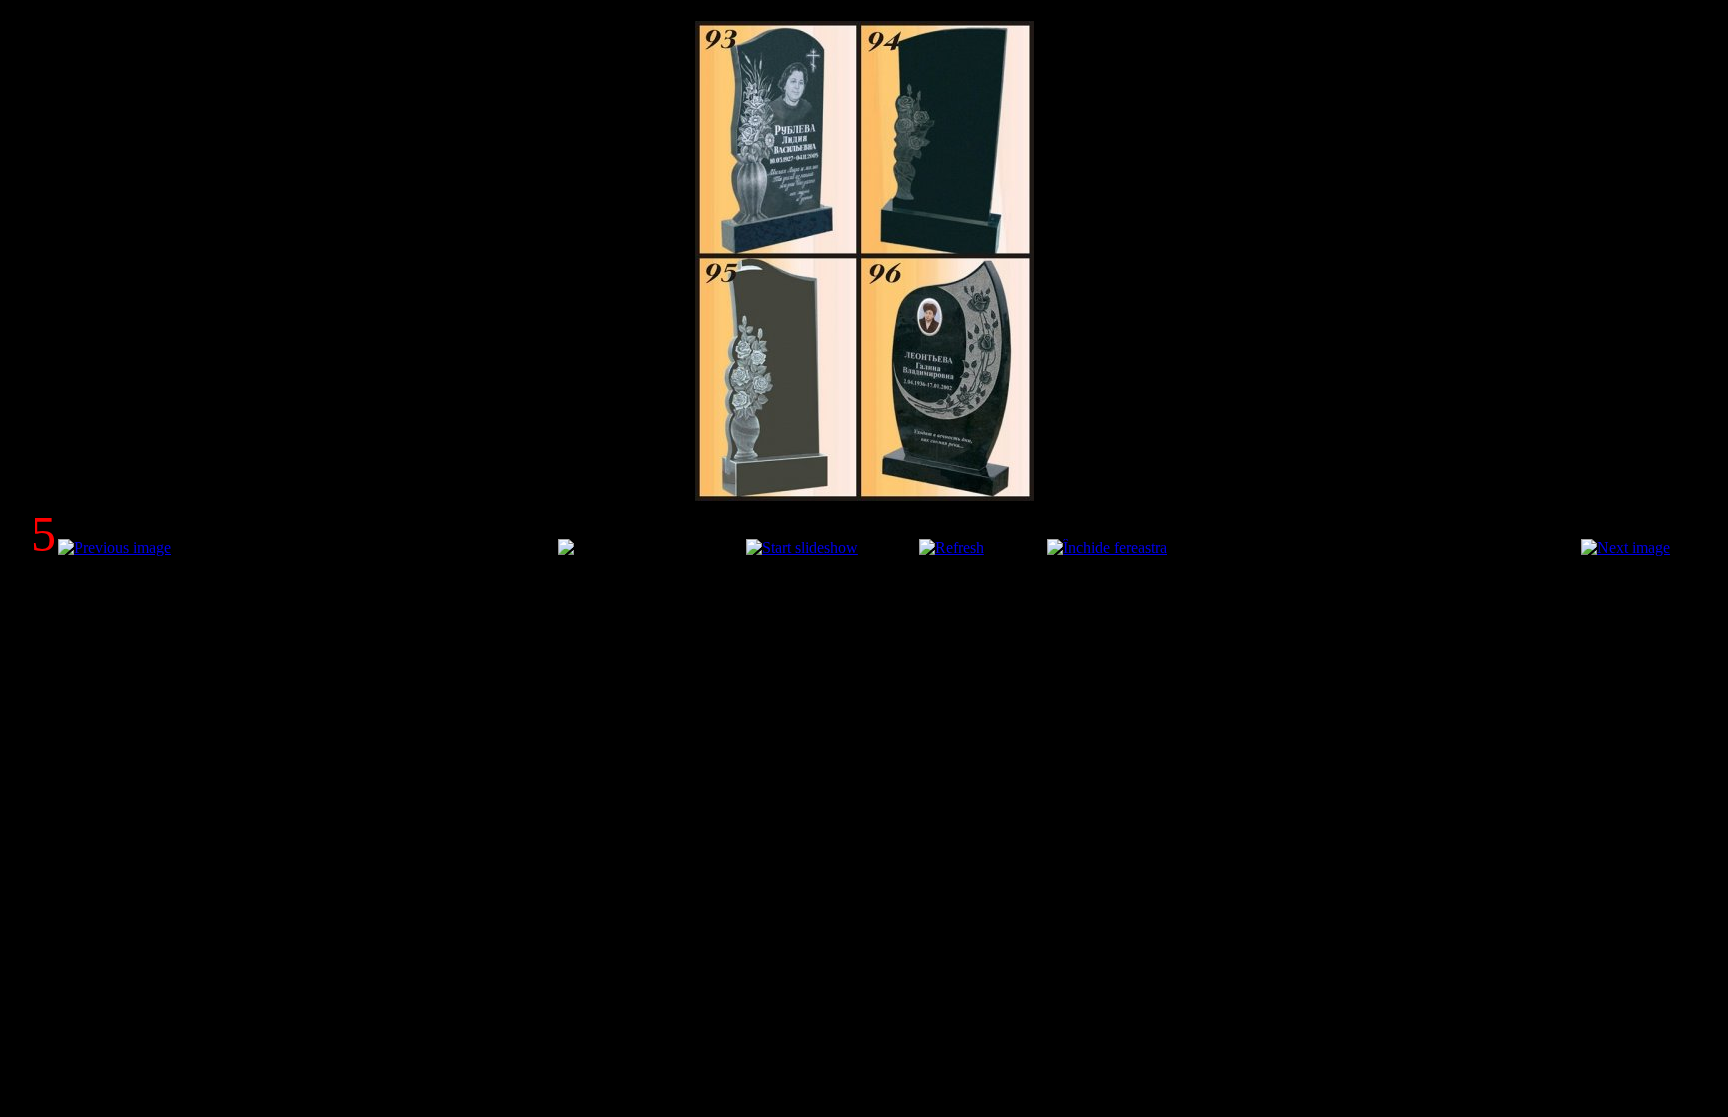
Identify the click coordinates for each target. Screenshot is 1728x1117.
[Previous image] (114, 547)
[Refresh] (951, 547)
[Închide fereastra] (1107, 547)
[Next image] (1625, 547)
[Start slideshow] (802, 547)
